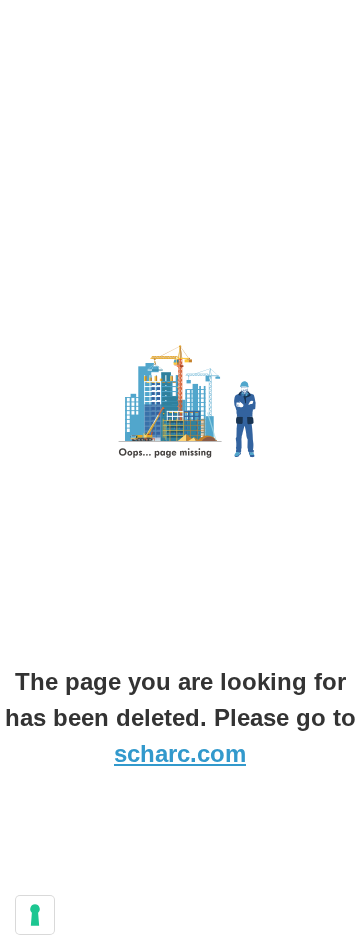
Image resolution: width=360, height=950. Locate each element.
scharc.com (180, 753)
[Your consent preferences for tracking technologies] (35, 915)
